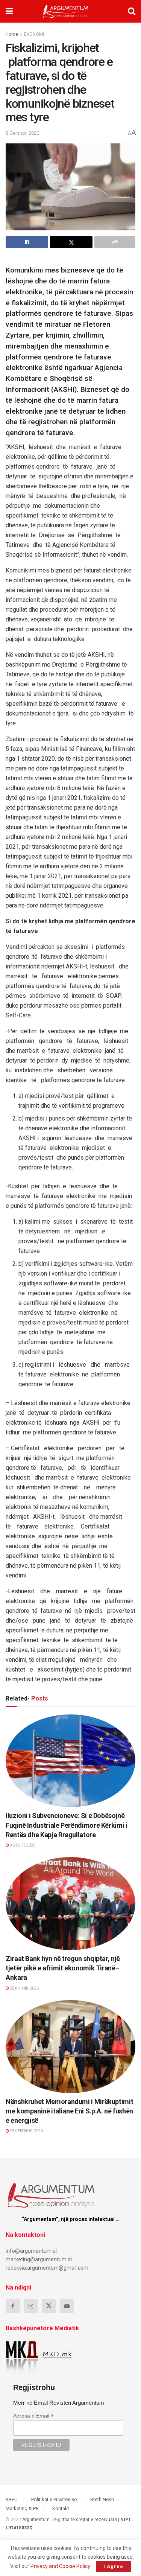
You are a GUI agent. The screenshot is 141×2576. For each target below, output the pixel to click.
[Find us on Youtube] (67, 2306)
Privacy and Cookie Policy (60, 2566)
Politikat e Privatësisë (54, 2499)
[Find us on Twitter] (49, 2306)
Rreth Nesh (102, 2499)
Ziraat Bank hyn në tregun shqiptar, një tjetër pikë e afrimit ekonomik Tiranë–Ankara (63, 1968)
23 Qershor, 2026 (26, 2131)
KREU (12, 2499)
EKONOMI (34, 34)
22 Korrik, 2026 (24, 1988)
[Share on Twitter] (71, 242)
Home (12, 34)
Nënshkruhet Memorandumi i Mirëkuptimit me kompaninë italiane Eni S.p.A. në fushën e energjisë (69, 2111)
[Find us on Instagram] (31, 2306)
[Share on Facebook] (27, 242)
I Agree (113, 2566)
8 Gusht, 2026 (22, 1845)
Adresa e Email (33, 2416)
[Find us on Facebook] (13, 2306)
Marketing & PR (22, 2508)
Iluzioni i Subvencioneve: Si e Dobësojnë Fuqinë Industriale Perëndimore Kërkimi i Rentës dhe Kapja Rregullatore (67, 1825)
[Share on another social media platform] (115, 242)
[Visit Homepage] (66, 11)
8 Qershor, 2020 (22, 133)
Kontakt (61, 2508)
